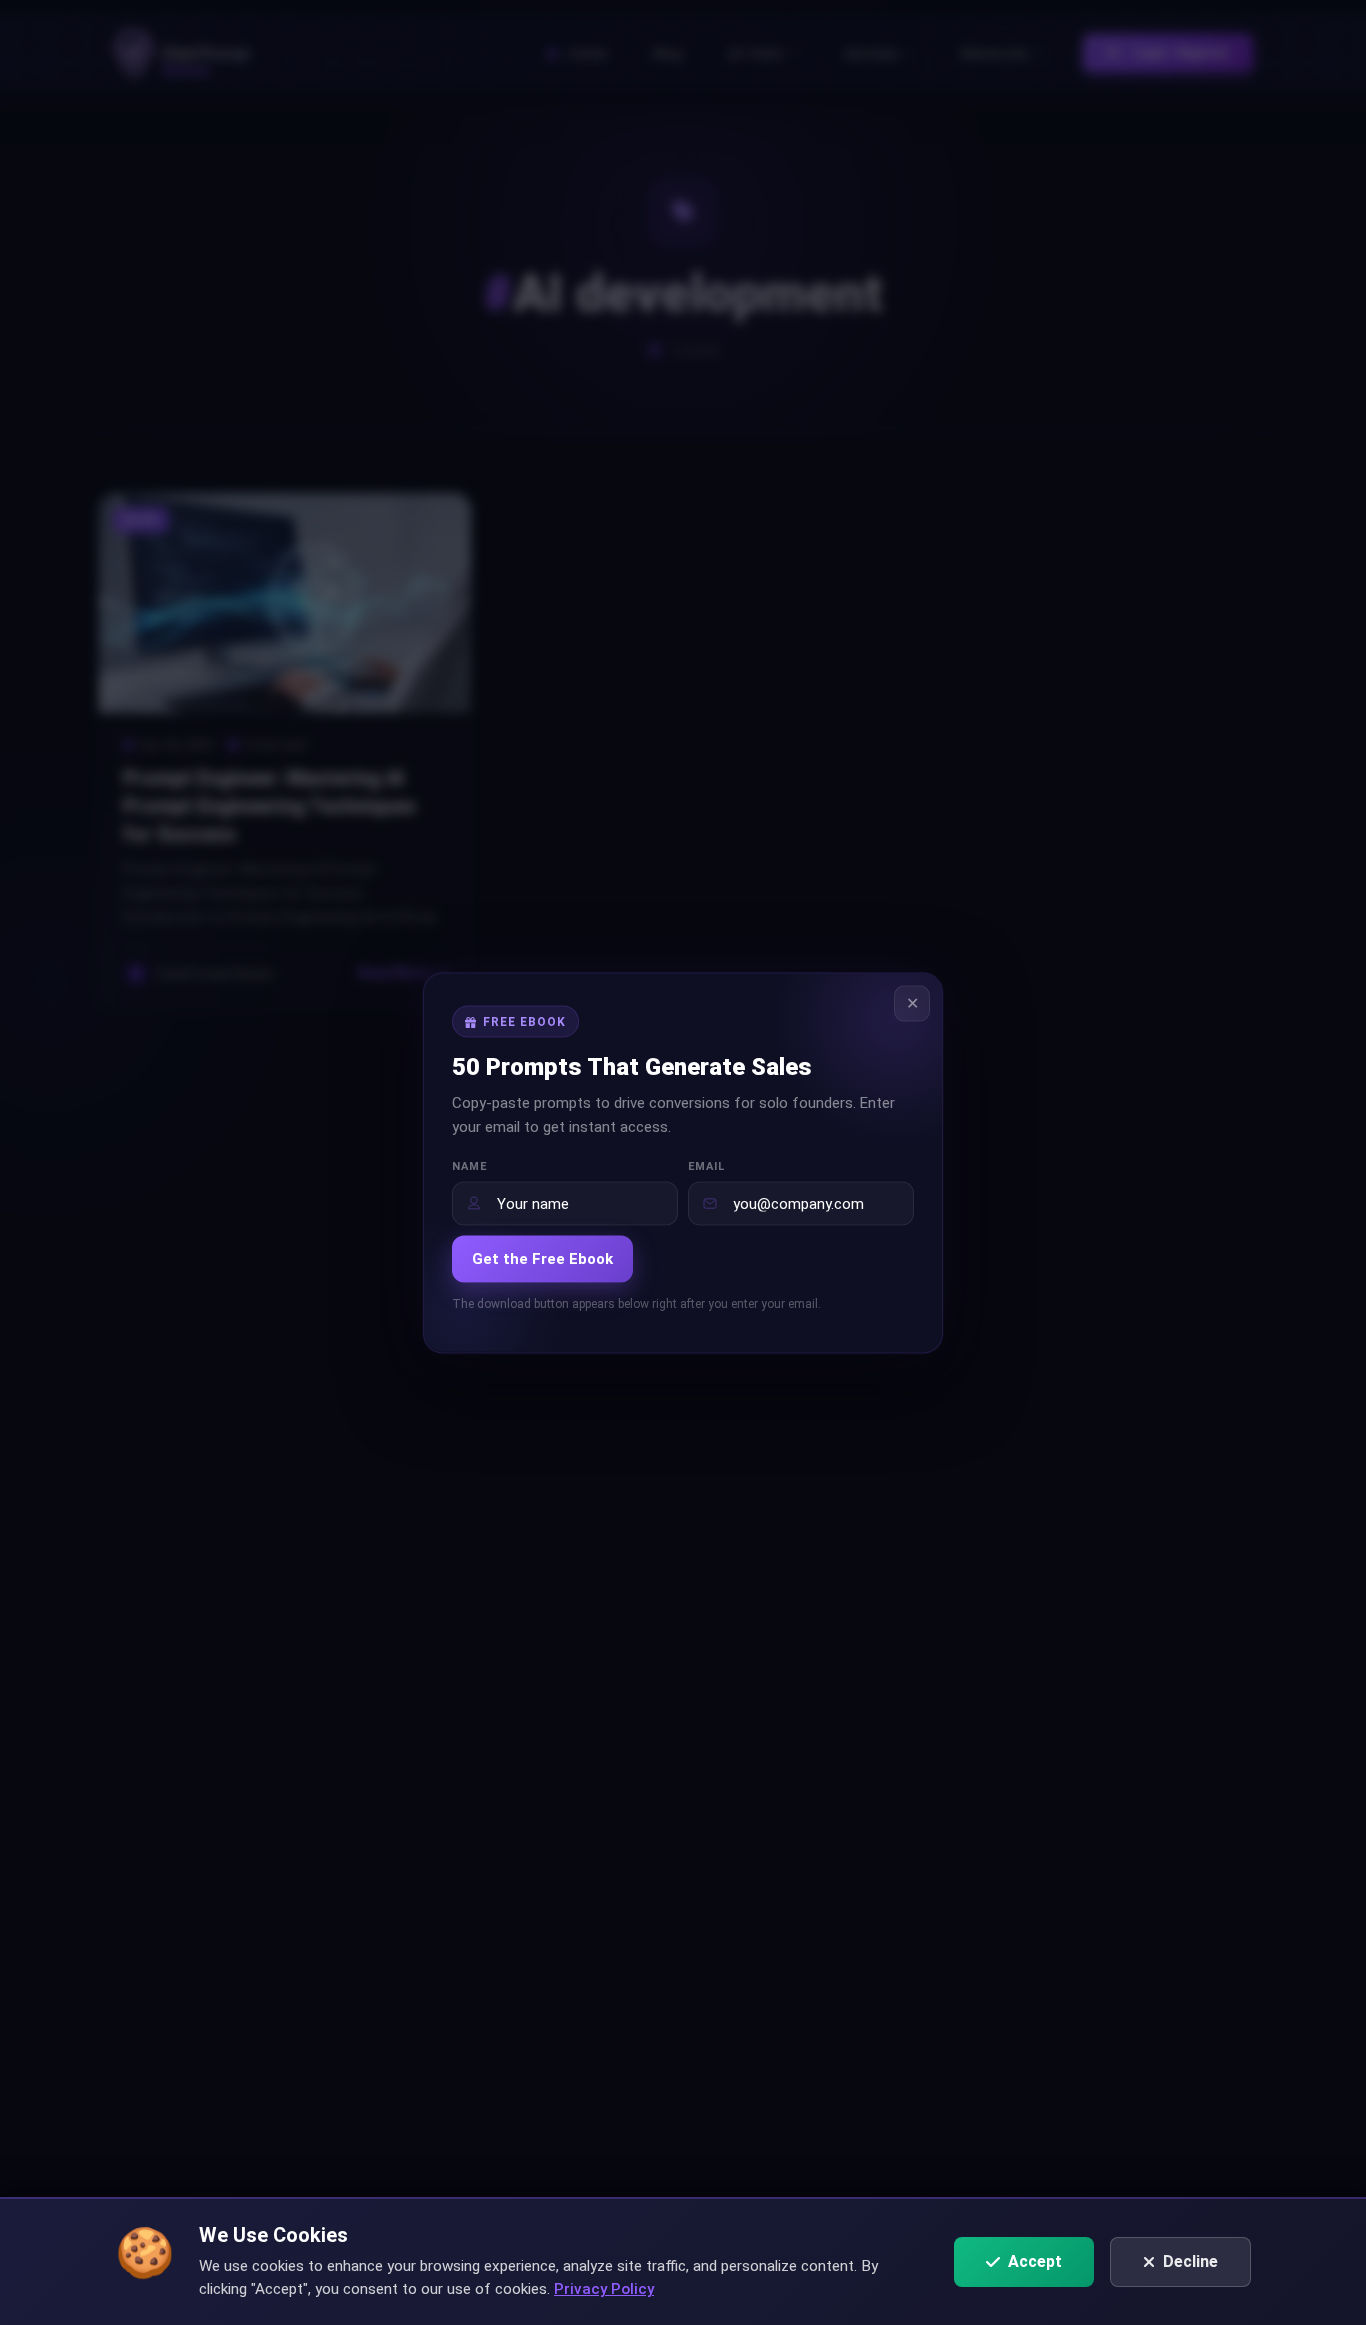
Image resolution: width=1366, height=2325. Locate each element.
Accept (1035, 2261)
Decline (1190, 2261)
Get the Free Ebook (542, 1258)
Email (706, 1165)
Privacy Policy (604, 2289)
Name (469, 1165)
